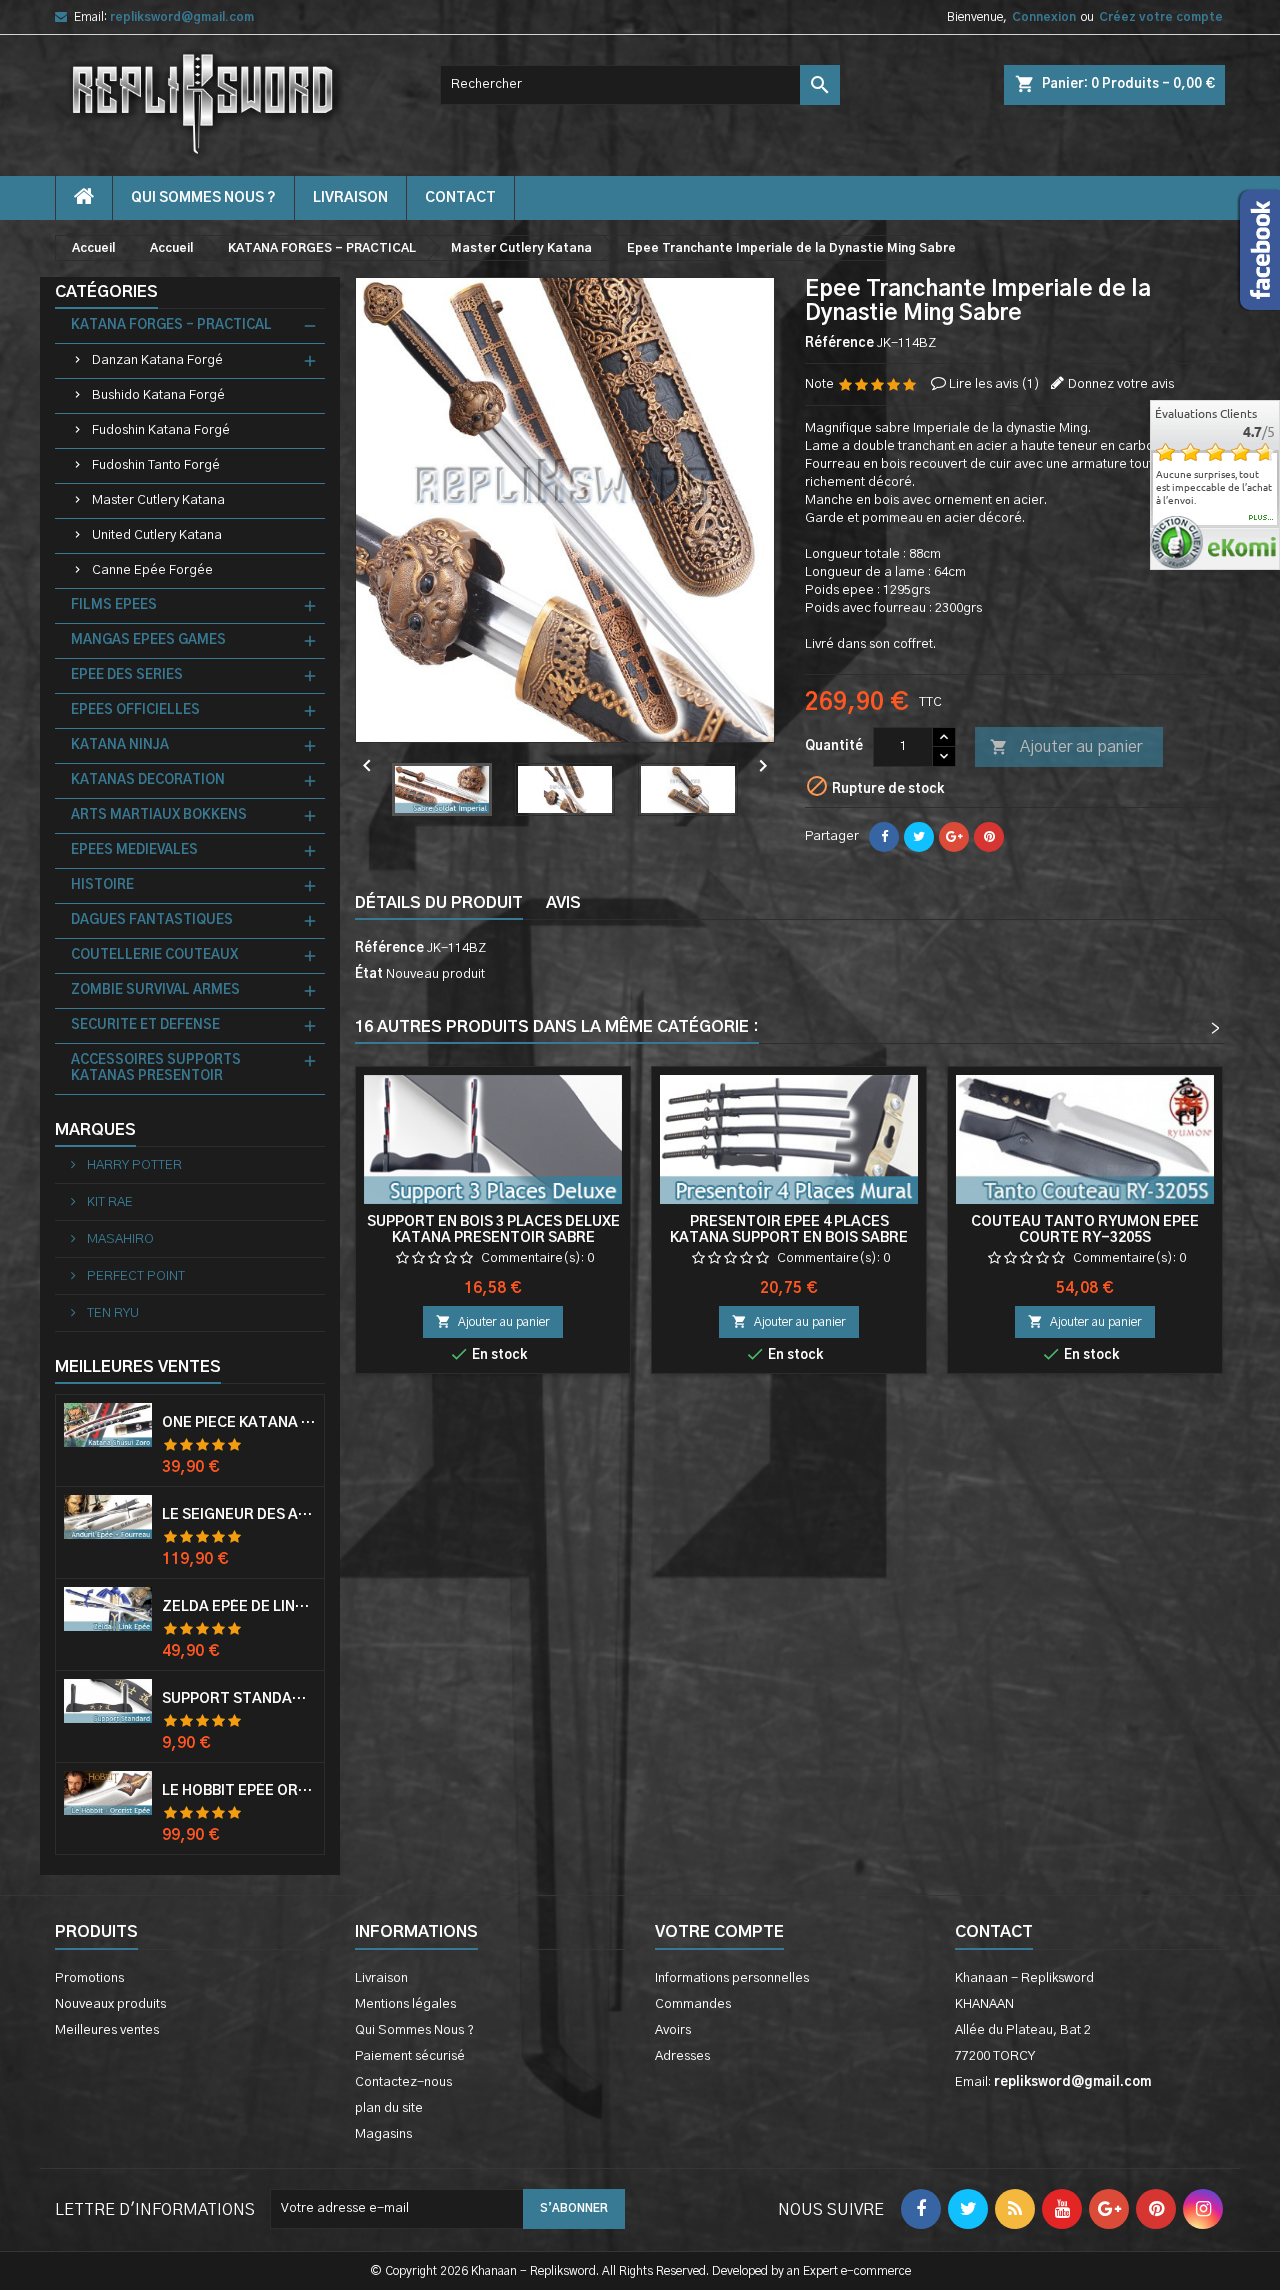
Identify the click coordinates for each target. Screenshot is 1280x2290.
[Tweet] (919, 837)
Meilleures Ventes (138, 1367)
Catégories (106, 292)
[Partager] (884, 837)
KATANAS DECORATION (148, 780)
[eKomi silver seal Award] (1176, 542)
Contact (994, 1932)
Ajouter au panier (1066, 747)
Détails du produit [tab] (439, 903)
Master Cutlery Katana (158, 500)
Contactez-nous (403, 2082)
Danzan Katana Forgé (157, 360)
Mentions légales (405, 2004)
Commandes (693, 2004)
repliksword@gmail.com (182, 17)
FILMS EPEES (114, 605)
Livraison (350, 198)
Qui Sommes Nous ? (203, 198)
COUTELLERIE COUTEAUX (154, 955)
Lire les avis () (994, 384)
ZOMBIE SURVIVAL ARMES (155, 990)
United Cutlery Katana (157, 535)
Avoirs (673, 2030)
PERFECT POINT (134, 1276)
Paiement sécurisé (410, 2056)
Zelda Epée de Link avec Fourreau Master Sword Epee (239, 1607)
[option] (1215, 487)
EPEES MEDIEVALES (134, 850)
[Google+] (954, 837)
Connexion (1044, 17)
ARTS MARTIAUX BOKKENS (159, 815)
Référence (839, 343)
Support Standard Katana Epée (239, 1699)
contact (460, 198)
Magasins (383, 2134)
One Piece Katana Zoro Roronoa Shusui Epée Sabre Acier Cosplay (239, 1423)
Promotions (89, 1978)
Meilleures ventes (107, 2030)
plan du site (389, 2108)
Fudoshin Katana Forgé (161, 430)
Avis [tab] (563, 903)
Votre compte (719, 1932)
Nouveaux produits (110, 2004)
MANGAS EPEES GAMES (148, 640)
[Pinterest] (989, 837)
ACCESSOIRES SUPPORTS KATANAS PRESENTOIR (156, 1068)
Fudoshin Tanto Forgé (156, 465)
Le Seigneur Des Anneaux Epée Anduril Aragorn (239, 1515)
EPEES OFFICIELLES (135, 710)
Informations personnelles (732, 1978)
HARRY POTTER (133, 1165)
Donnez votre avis (1121, 384)
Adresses (682, 2056)
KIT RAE (108, 1202)
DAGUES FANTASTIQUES (152, 920)
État (369, 974)
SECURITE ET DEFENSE (145, 1025)
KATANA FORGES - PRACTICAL (171, 325)
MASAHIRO (119, 1239)
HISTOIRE (102, 885)
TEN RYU (111, 1313)
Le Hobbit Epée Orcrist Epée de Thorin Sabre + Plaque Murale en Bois (239, 1791)
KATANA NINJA (120, 745)
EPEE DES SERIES (127, 675)
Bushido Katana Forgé (158, 395)
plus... (1261, 518)
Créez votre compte (1161, 17)
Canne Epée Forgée (152, 570)
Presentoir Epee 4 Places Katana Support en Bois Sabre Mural (789, 1238)
